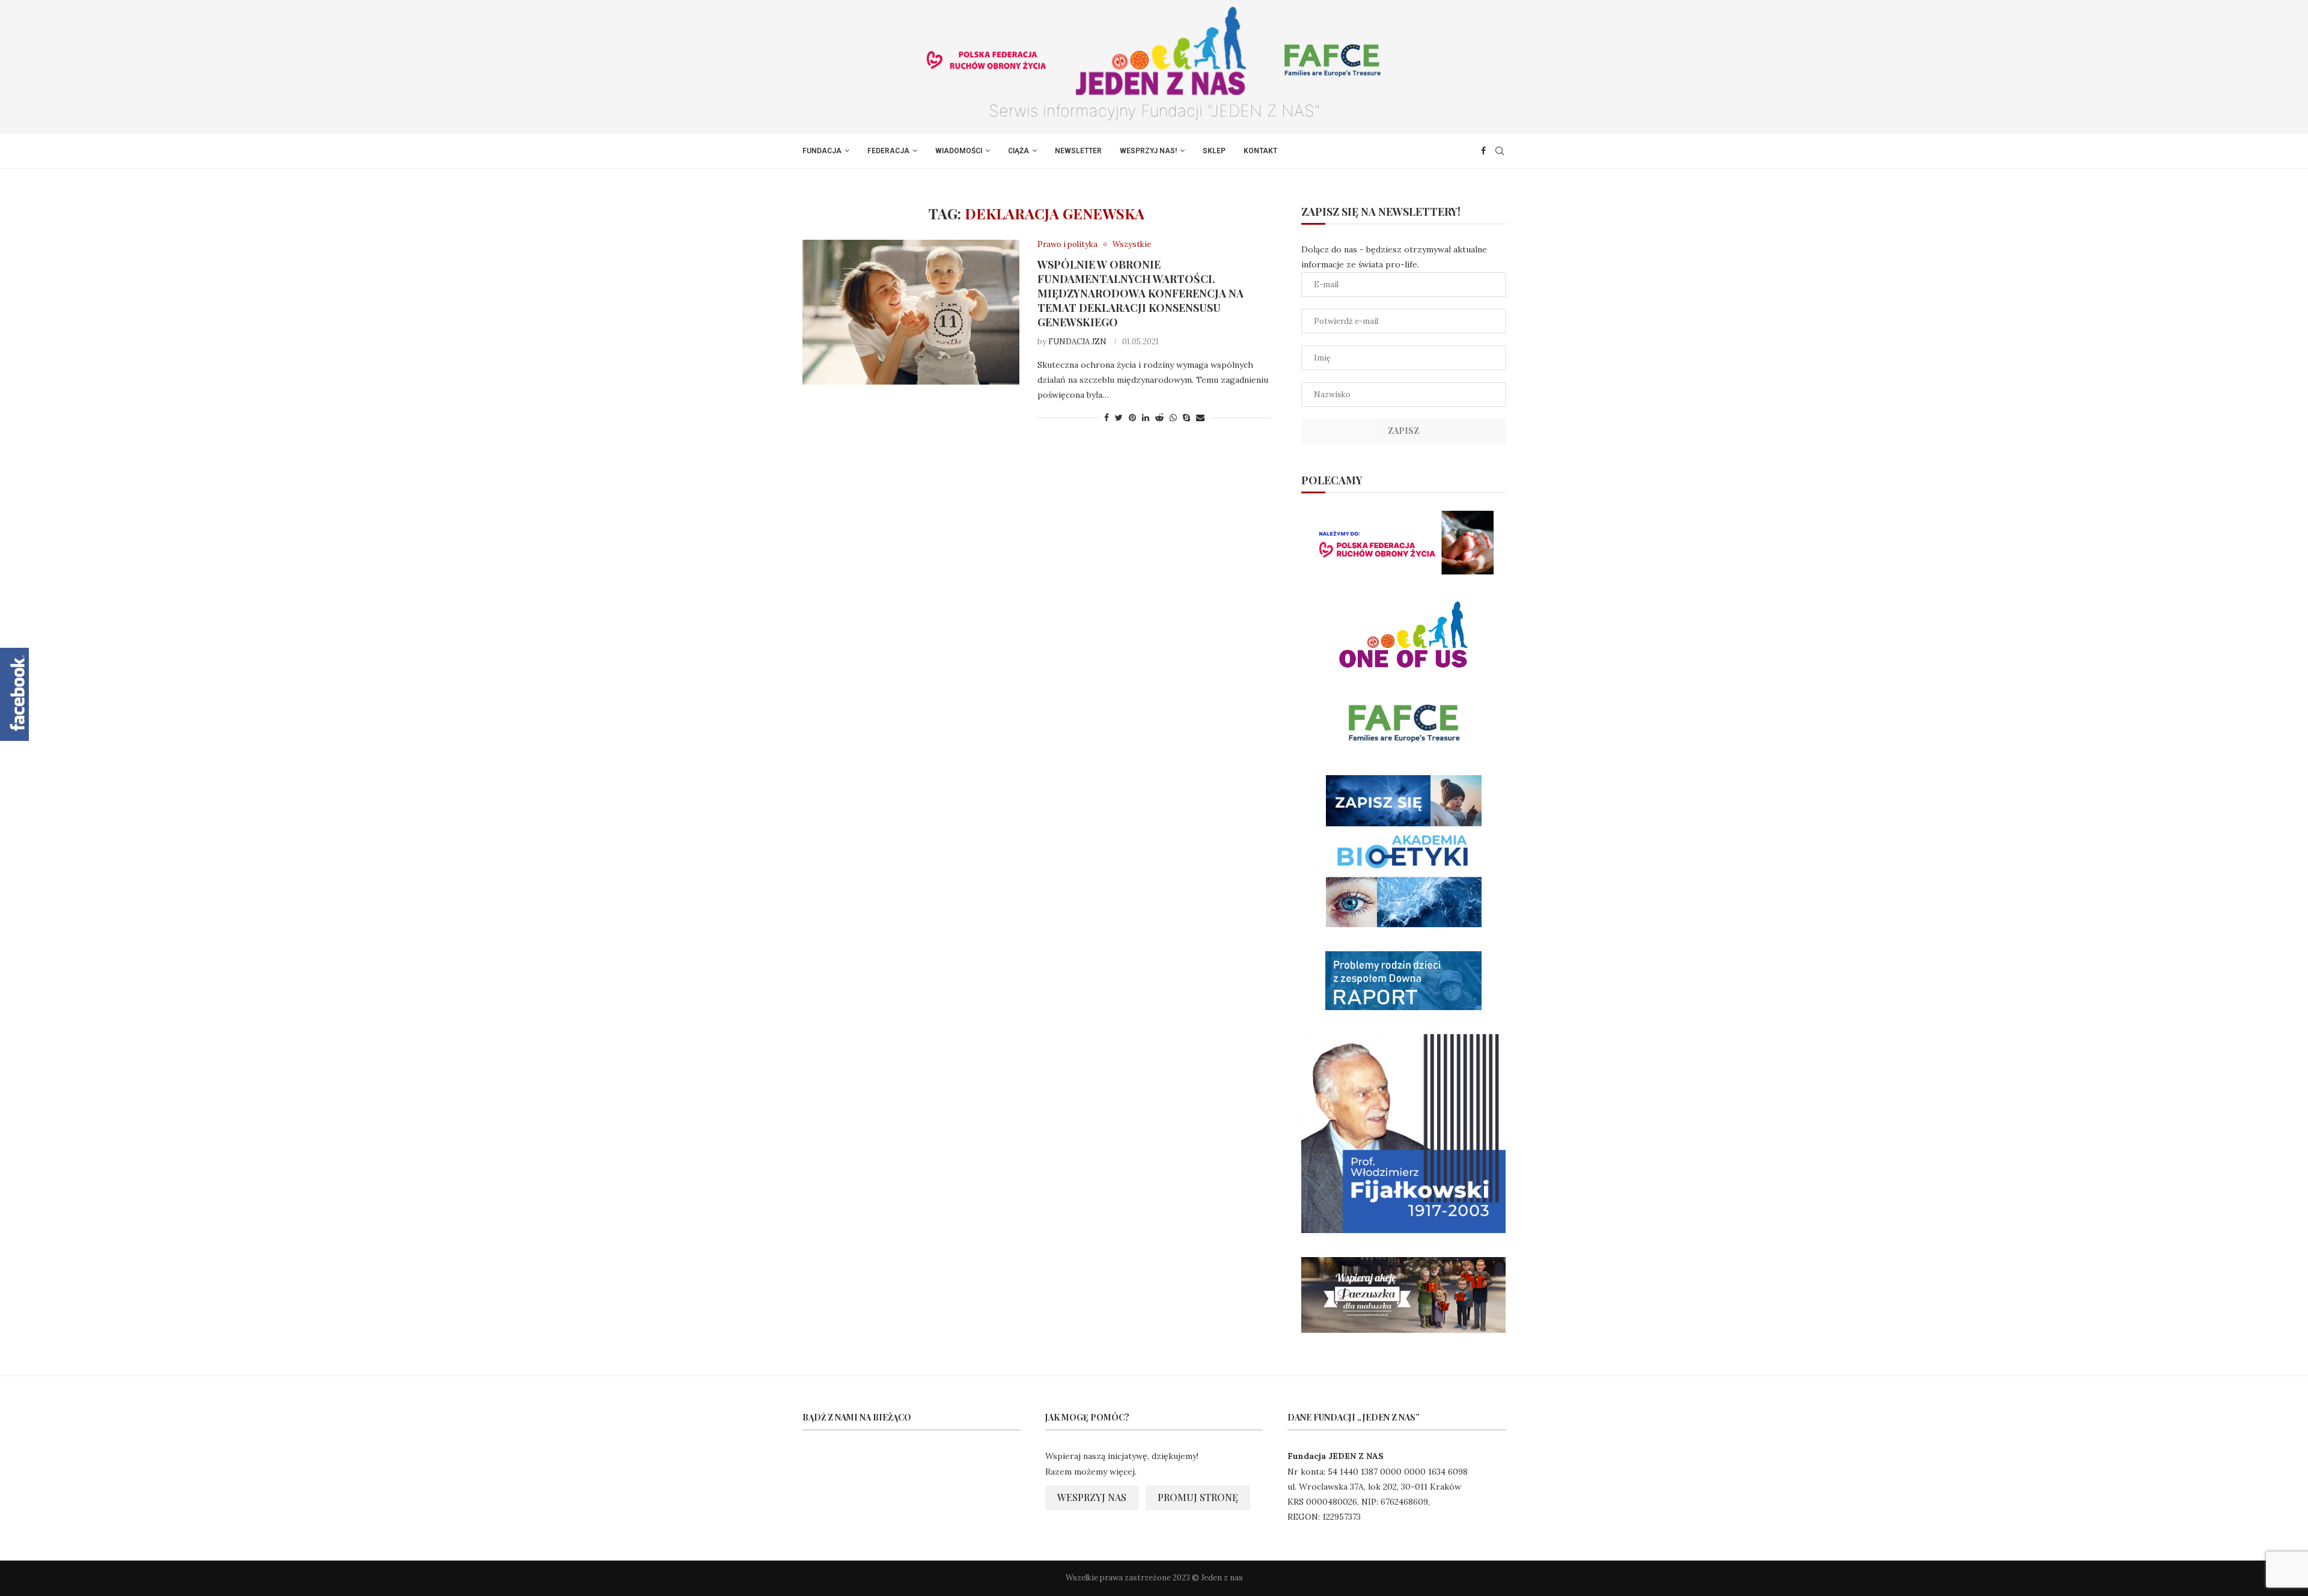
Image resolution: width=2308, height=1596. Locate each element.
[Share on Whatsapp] (1173, 418)
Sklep (1214, 151)
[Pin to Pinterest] (1132, 418)
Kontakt (1260, 151)
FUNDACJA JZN (1077, 342)
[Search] (1500, 151)
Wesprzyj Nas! (1148, 151)
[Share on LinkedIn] (1146, 418)
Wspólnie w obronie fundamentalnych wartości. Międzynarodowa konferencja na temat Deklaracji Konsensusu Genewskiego (1140, 293)
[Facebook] (1483, 151)
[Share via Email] (1200, 418)
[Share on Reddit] (1159, 418)
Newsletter (1078, 151)
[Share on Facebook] (1107, 418)
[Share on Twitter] (1119, 418)
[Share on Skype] (1186, 418)
